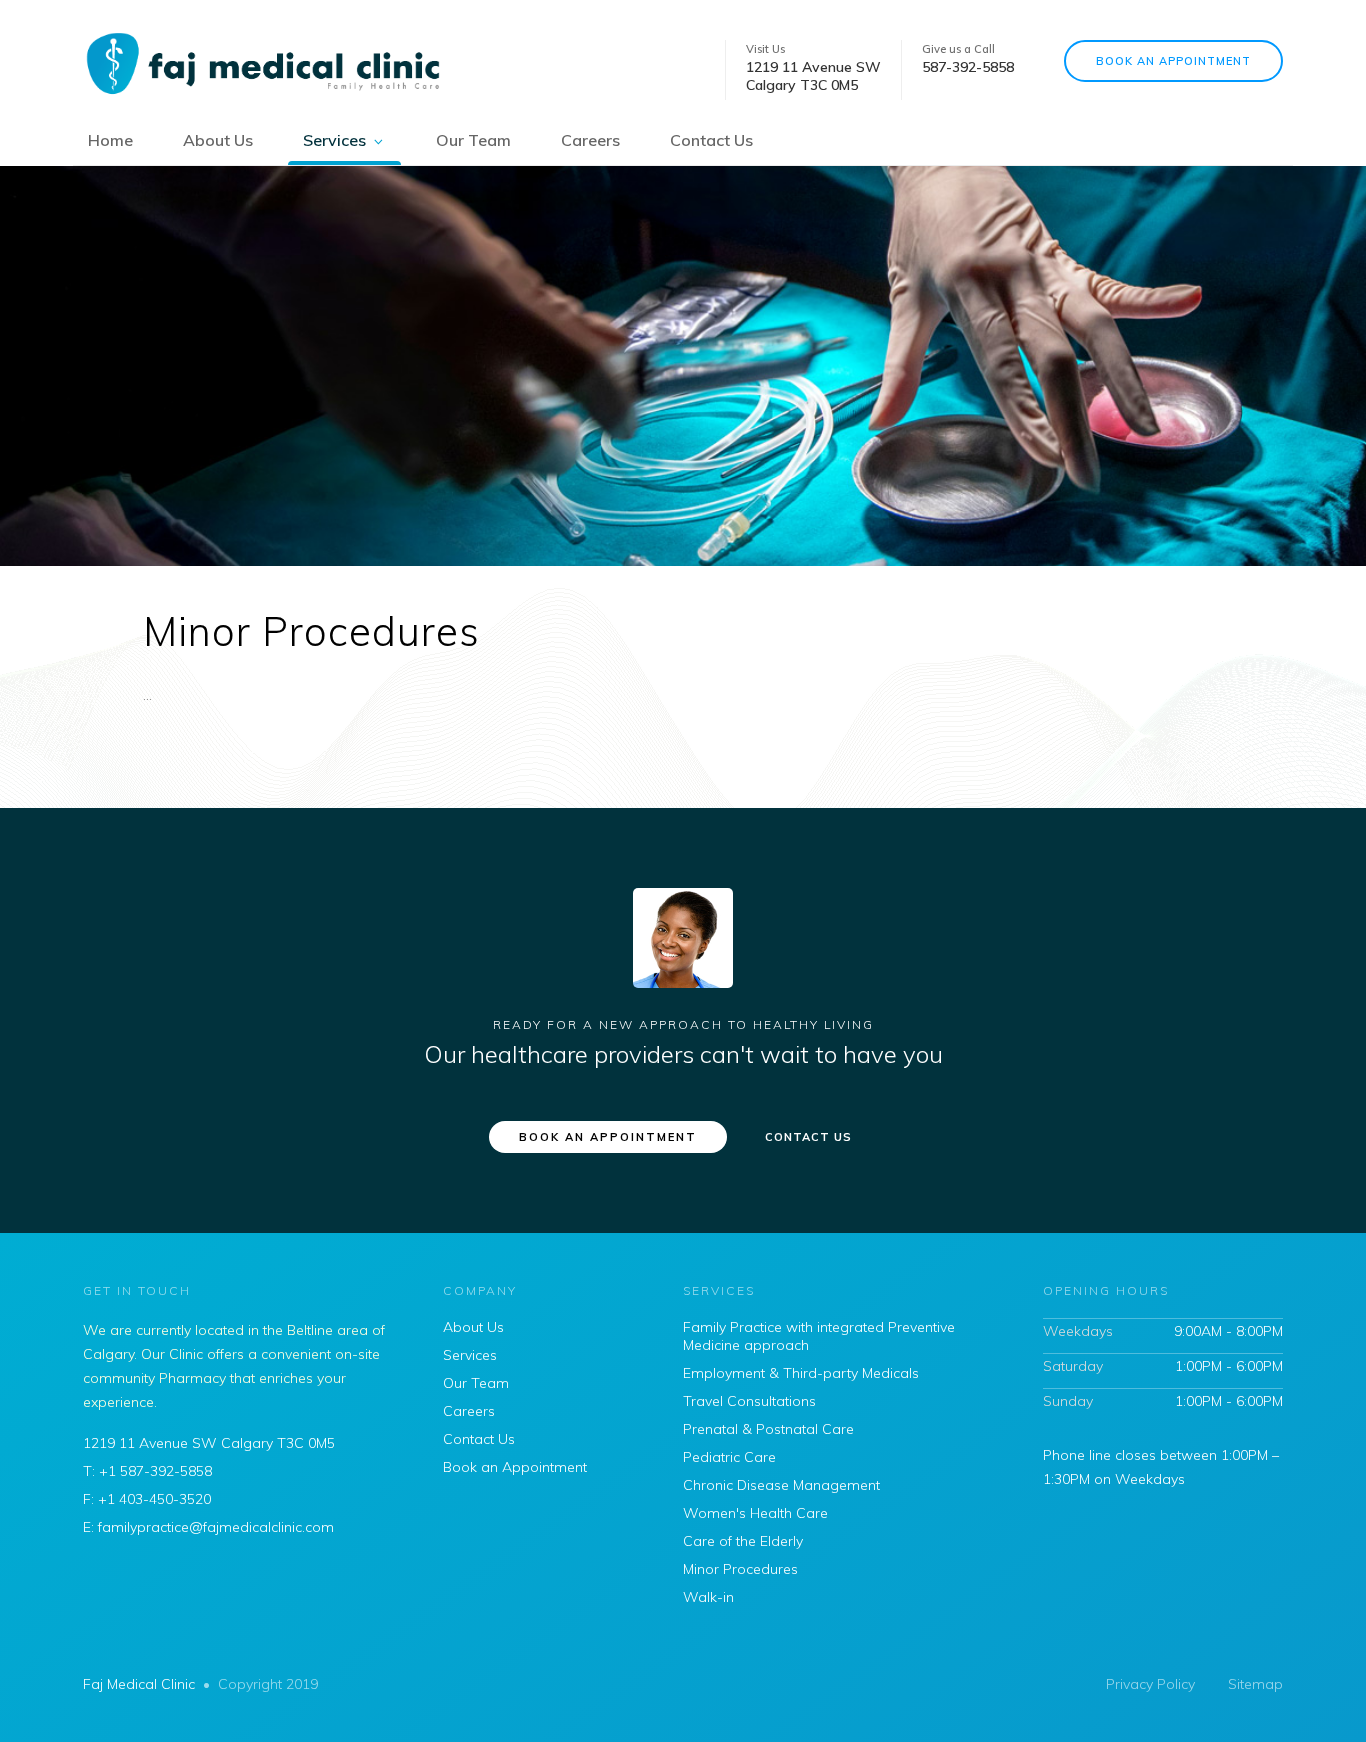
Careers (590, 140)
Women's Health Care (755, 1513)
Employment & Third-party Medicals (801, 1373)
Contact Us (711, 140)
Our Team (473, 140)
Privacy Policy (1150, 1684)
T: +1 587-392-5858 (147, 1471)
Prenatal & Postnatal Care (768, 1429)
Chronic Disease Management (781, 1485)
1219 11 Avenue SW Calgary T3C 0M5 (209, 1443)
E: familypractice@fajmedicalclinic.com (208, 1527)
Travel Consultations (749, 1401)
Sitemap (1255, 1684)
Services (334, 140)
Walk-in (708, 1597)
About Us (218, 140)
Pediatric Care (729, 1457)
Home (110, 140)
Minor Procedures (740, 1569)
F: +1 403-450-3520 (147, 1499)
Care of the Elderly (743, 1541)
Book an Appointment (1173, 61)
